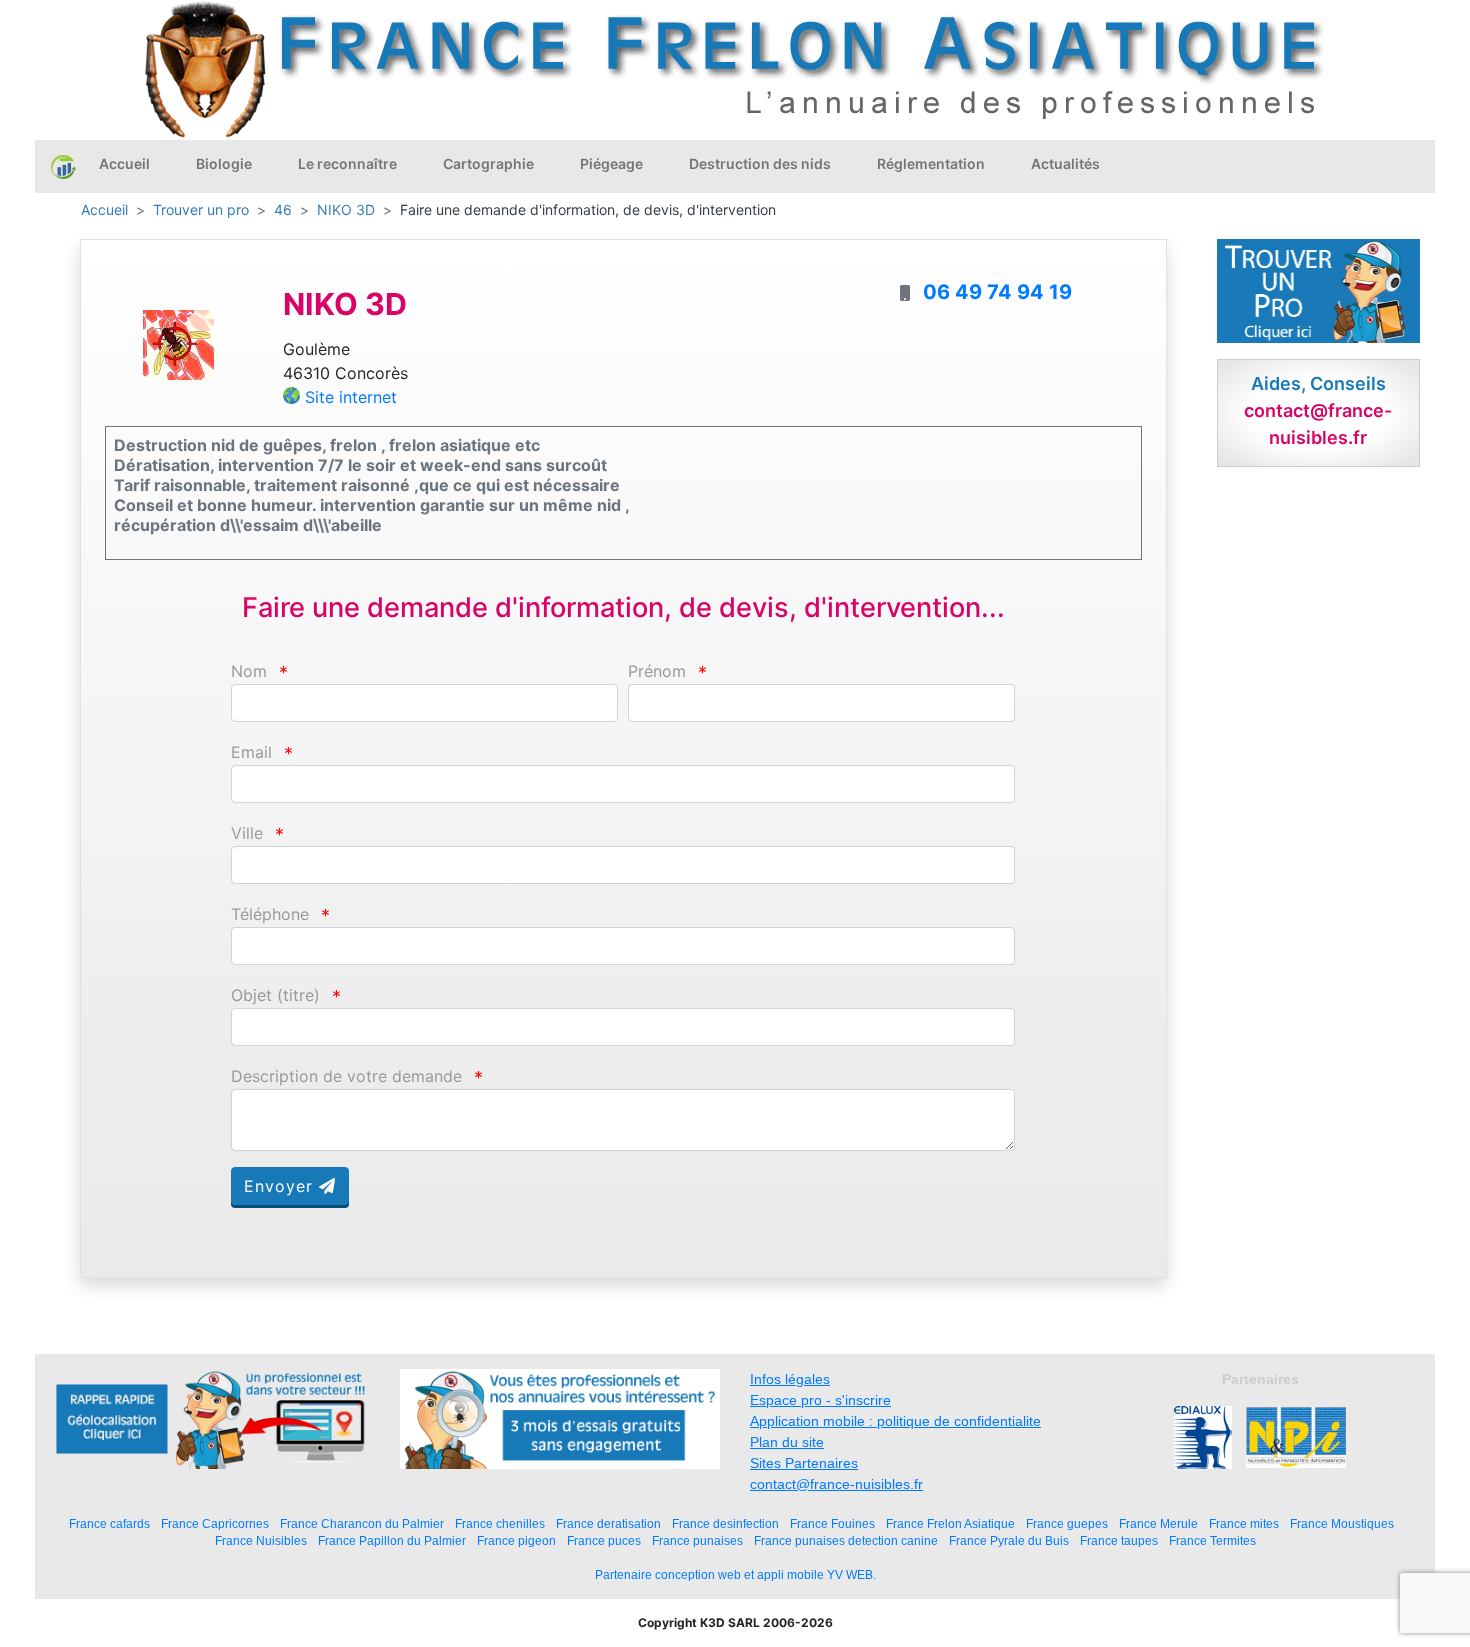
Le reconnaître (347, 163)
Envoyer (281, 1186)
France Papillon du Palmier (392, 1540)
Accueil (124, 163)
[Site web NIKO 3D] (179, 344)
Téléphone (270, 914)
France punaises (697, 1540)
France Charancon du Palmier (362, 1523)
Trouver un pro (201, 209)
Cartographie (488, 163)
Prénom (657, 671)
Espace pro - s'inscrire (820, 1400)
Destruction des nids (760, 163)
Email (251, 752)
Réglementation (931, 163)
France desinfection (725, 1523)
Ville (247, 833)
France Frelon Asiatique (950, 1523)
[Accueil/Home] (63, 166)
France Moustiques (1342, 1523)
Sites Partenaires (804, 1463)
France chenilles (500, 1523)
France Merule (1158, 1523)
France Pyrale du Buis (1009, 1540)
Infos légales (790, 1379)
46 (283, 209)
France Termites (1212, 1540)
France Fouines (832, 1523)
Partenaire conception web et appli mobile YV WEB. (735, 1575)
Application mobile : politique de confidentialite (895, 1421)
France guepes (1067, 1523)
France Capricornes (215, 1523)
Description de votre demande (346, 1076)
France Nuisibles (261, 1540)
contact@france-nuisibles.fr (836, 1484)
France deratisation (608, 1523)
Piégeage (611, 163)
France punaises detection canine (846, 1540)
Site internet (351, 397)
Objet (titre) (275, 995)
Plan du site (787, 1442)
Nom (249, 671)
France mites (1244, 1523)
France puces (604, 1540)
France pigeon (516, 1540)
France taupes (1119, 1540)
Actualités (1065, 163)
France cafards (109, 1523)
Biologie (224, 163)
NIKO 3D (346, 209)
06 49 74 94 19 (997, 292)
